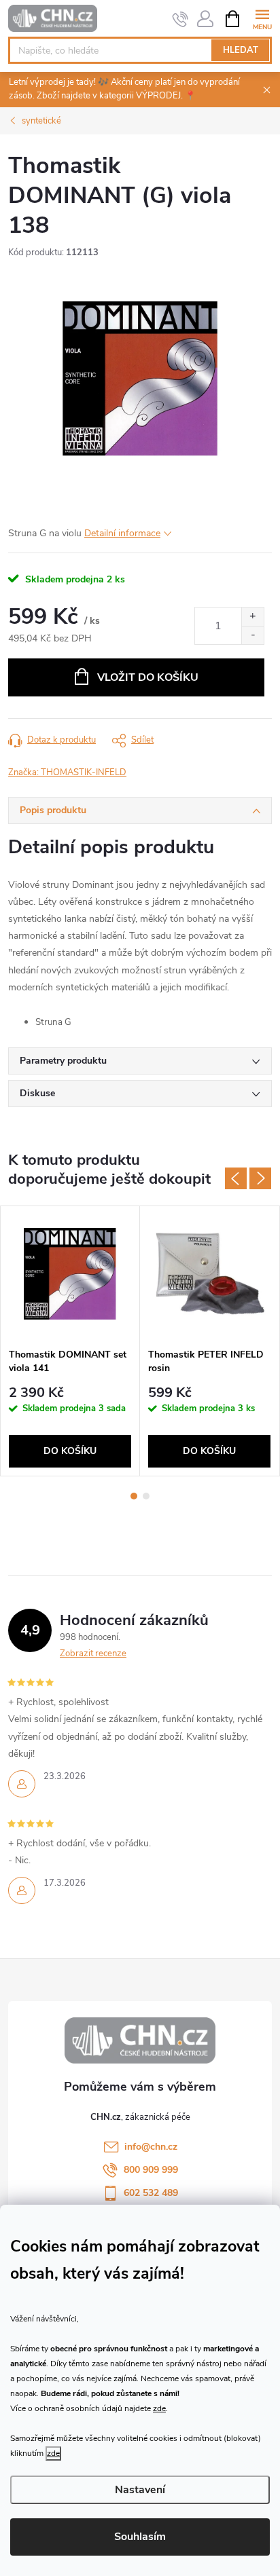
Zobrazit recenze (93, 1654)
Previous (236, 1178)
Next (260, 1178)
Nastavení (140, 2490)
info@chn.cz (151, 2147)
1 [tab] (134, 1496)
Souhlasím (140, 2537)
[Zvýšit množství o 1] (252, 617)
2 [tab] (146, 1496)
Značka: (67, 772)
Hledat (241, 50)
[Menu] (262, 18)
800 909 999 (151, 2170)
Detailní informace (122, 533)
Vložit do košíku (148, 677)
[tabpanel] (70, 1341)
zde (159, 2408)
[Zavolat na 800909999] (180, 19)
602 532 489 (151, 2193)
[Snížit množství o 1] (252, 635)
